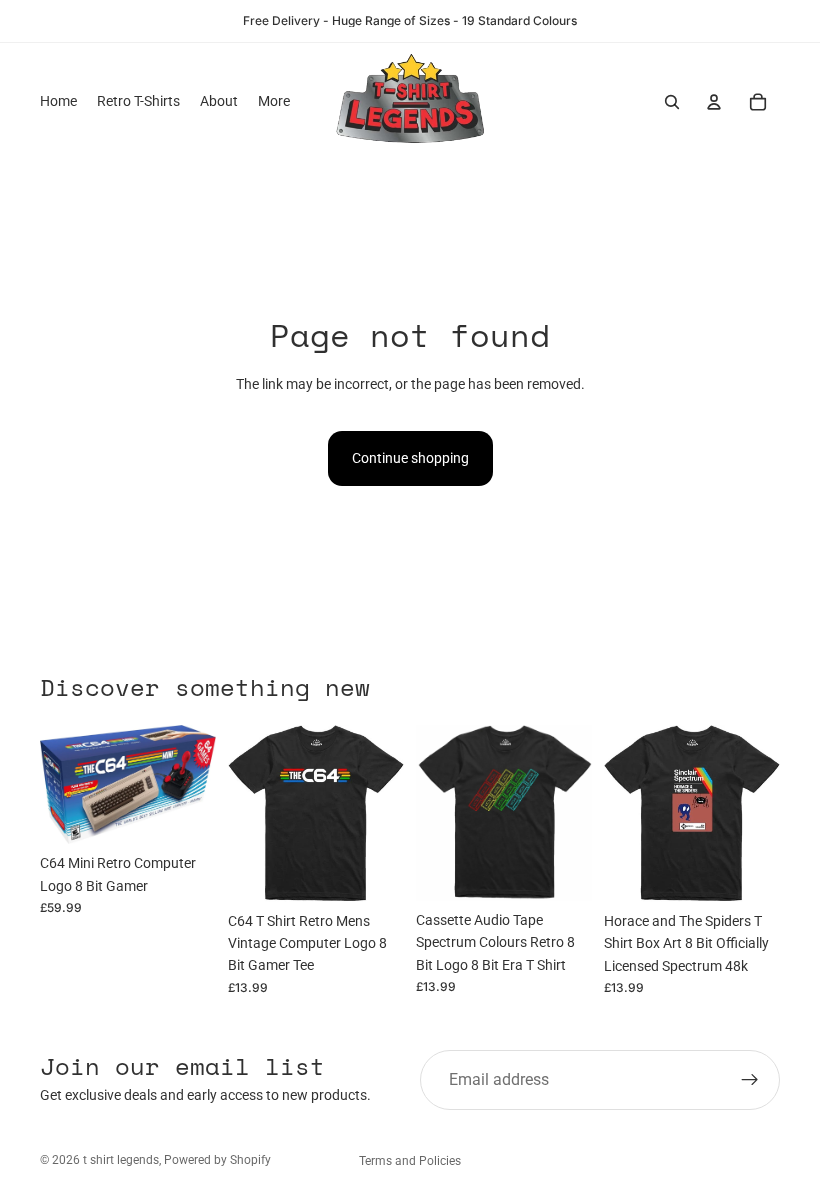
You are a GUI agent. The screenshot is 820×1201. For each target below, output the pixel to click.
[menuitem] (274, 102)
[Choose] (373, 871)
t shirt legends (121, 1160)
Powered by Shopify (217, 1160)
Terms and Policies (410, 1161)
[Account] (714, 102)
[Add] (185, 814)
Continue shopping (410, 458)
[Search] (672, 102)
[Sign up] (750, 1080)
